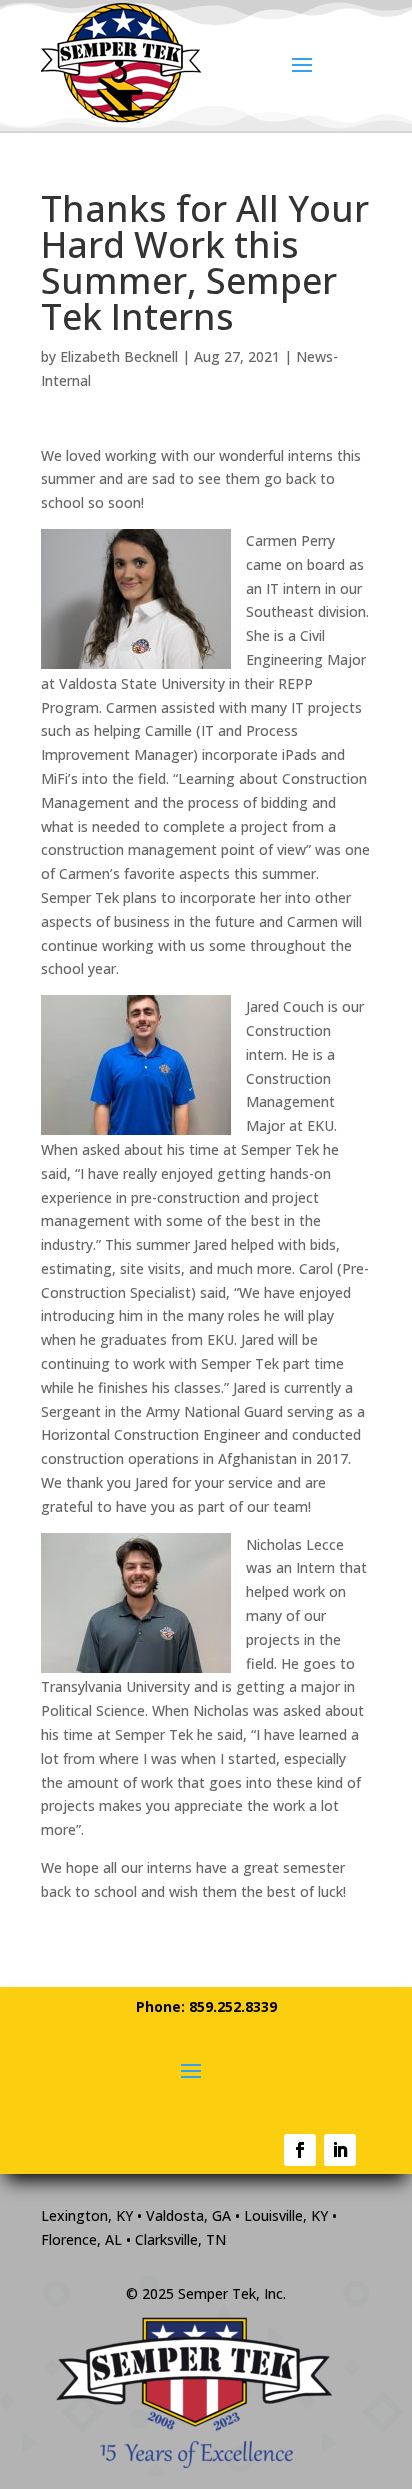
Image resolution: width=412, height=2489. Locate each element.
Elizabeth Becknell (119, 356)
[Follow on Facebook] (300, 2150)
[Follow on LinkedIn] (340, 2150)
